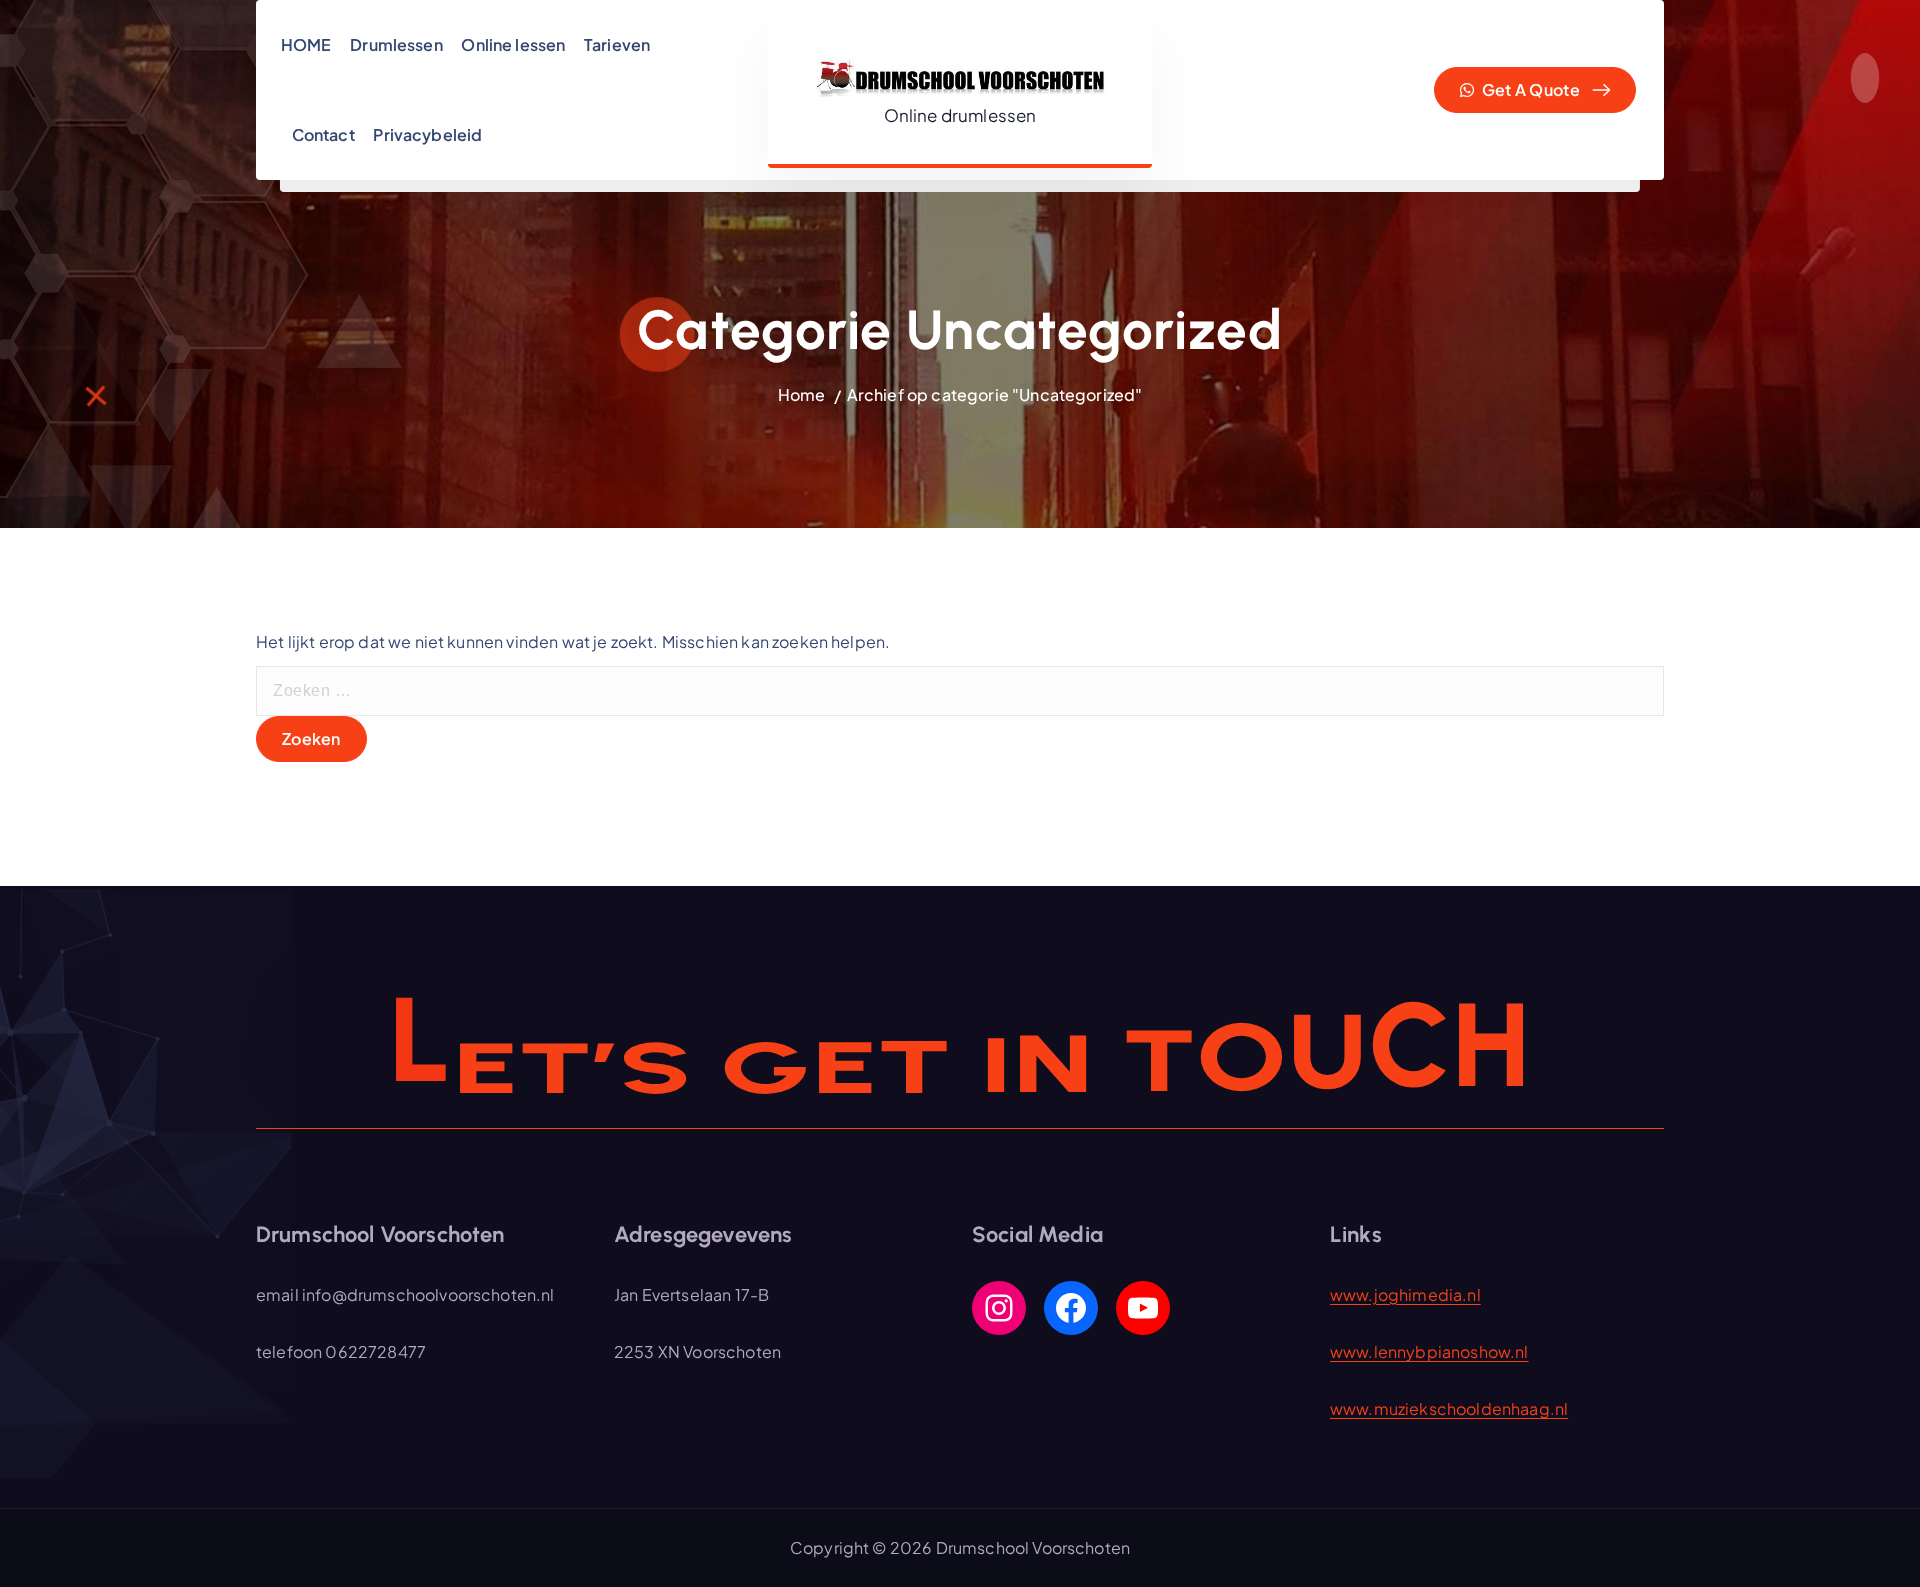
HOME (306, 44)
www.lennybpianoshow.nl (1429, 1351)
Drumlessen (396, 44)
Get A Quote (1529, 89)
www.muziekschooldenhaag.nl (1449, 1408)
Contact (323, 134)
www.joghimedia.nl (1405, 1294)
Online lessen (513, 44)
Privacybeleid (427, 134)
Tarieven (617, 44)
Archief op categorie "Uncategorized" (995, 394)
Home (802, 394)
